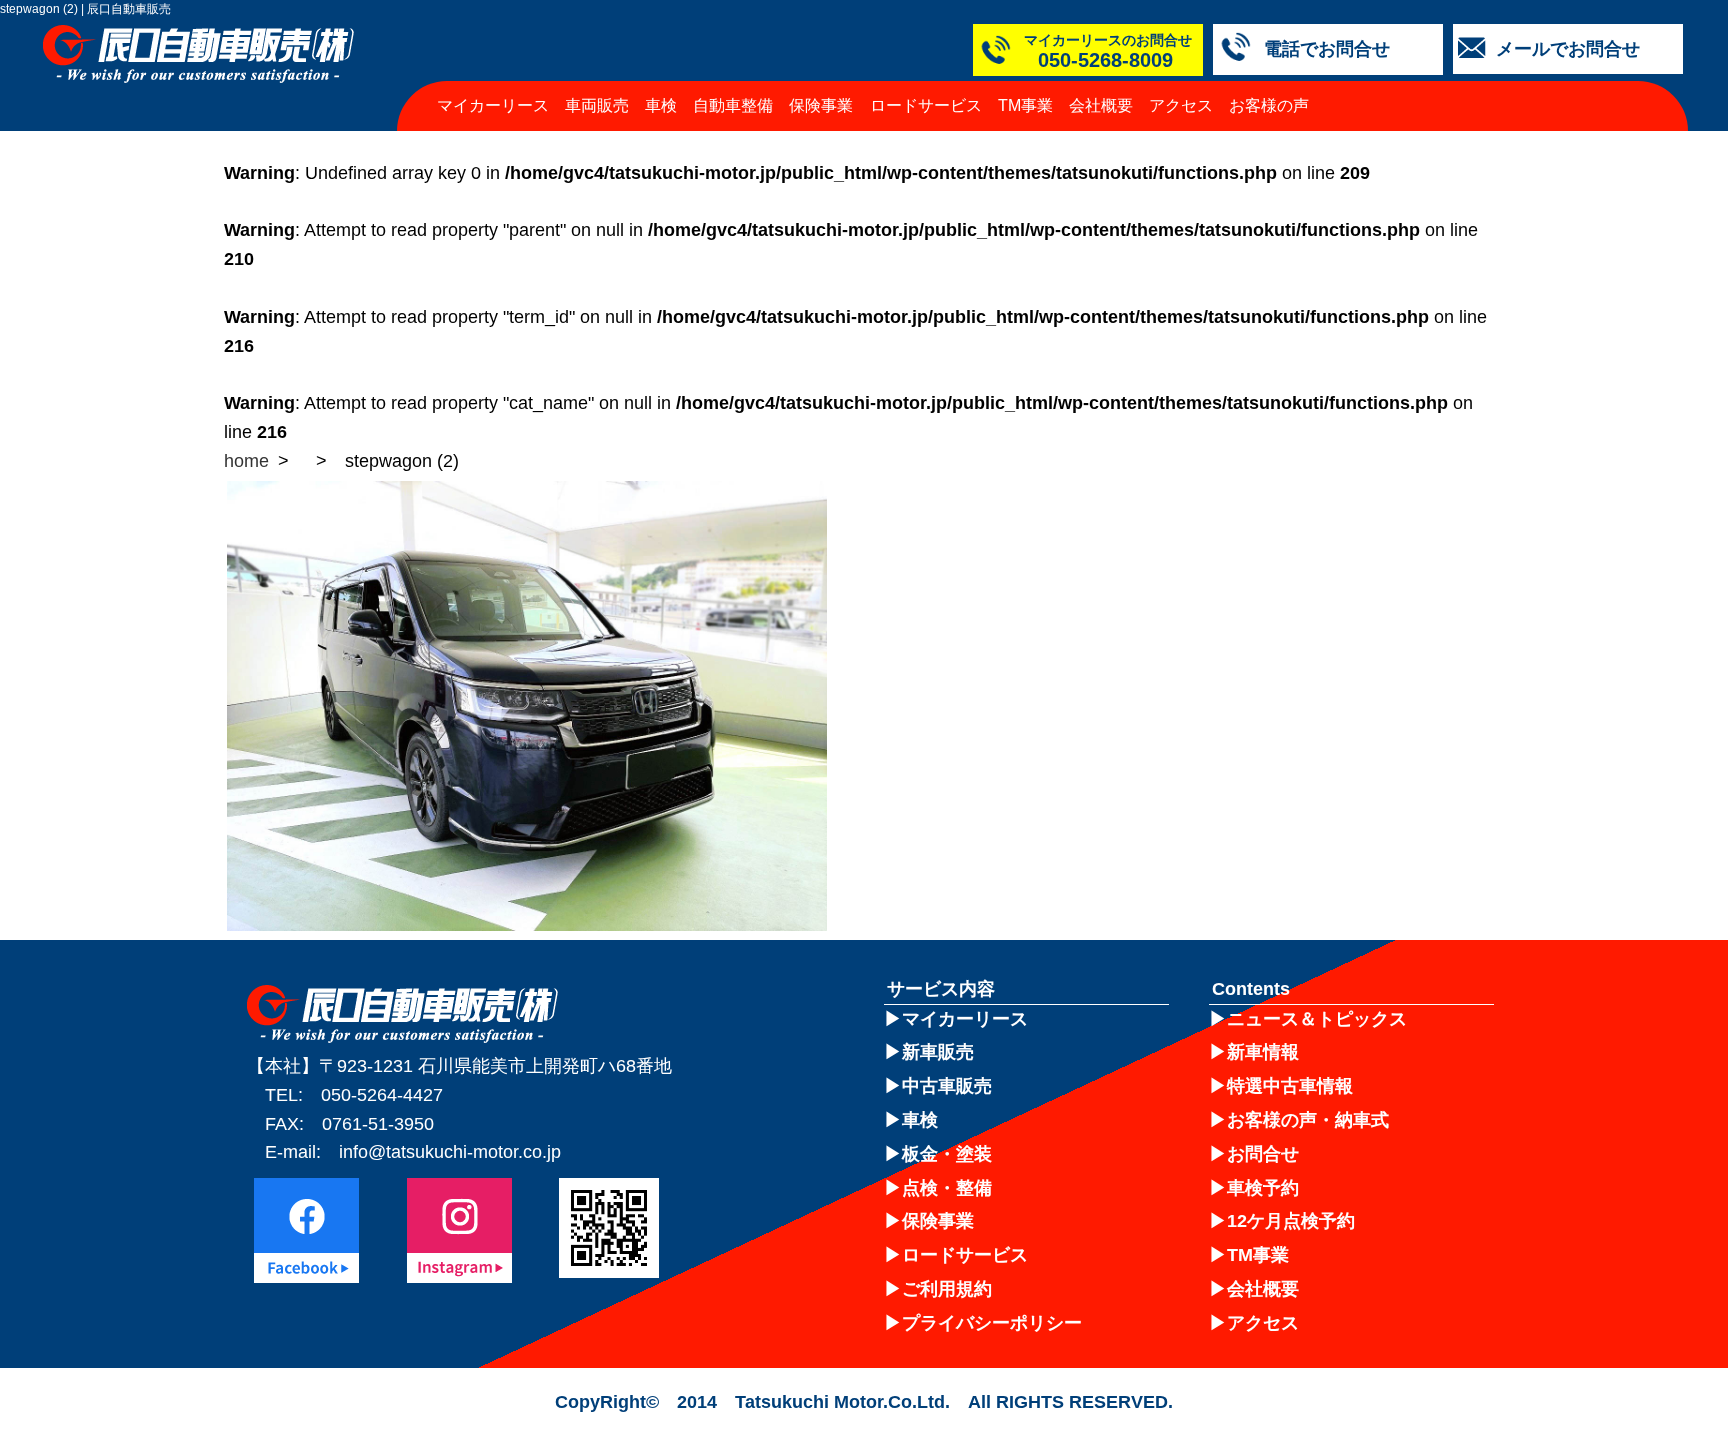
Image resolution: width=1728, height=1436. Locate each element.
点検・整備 (947, 1188)
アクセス (1181, 105)
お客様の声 (1269, 105)
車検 (661, 105)
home (246, 461)
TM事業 (1025, 105)
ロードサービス (926, 105)
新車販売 (938, 1052)
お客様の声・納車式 (1308, 1120)
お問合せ (1263, 1154)
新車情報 (1263, 1052)
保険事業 (821, 105)
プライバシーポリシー (992, 1323)
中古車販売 (947, 1086)
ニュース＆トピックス (1317, 1019)
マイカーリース (493, 105)
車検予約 (1263, 1188)
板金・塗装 (947, 1154)
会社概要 (1101, 105)
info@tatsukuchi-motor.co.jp (450, 1152)
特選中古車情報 (1290, 1086)
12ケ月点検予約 (1291, 1221)
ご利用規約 (947, 1289)
